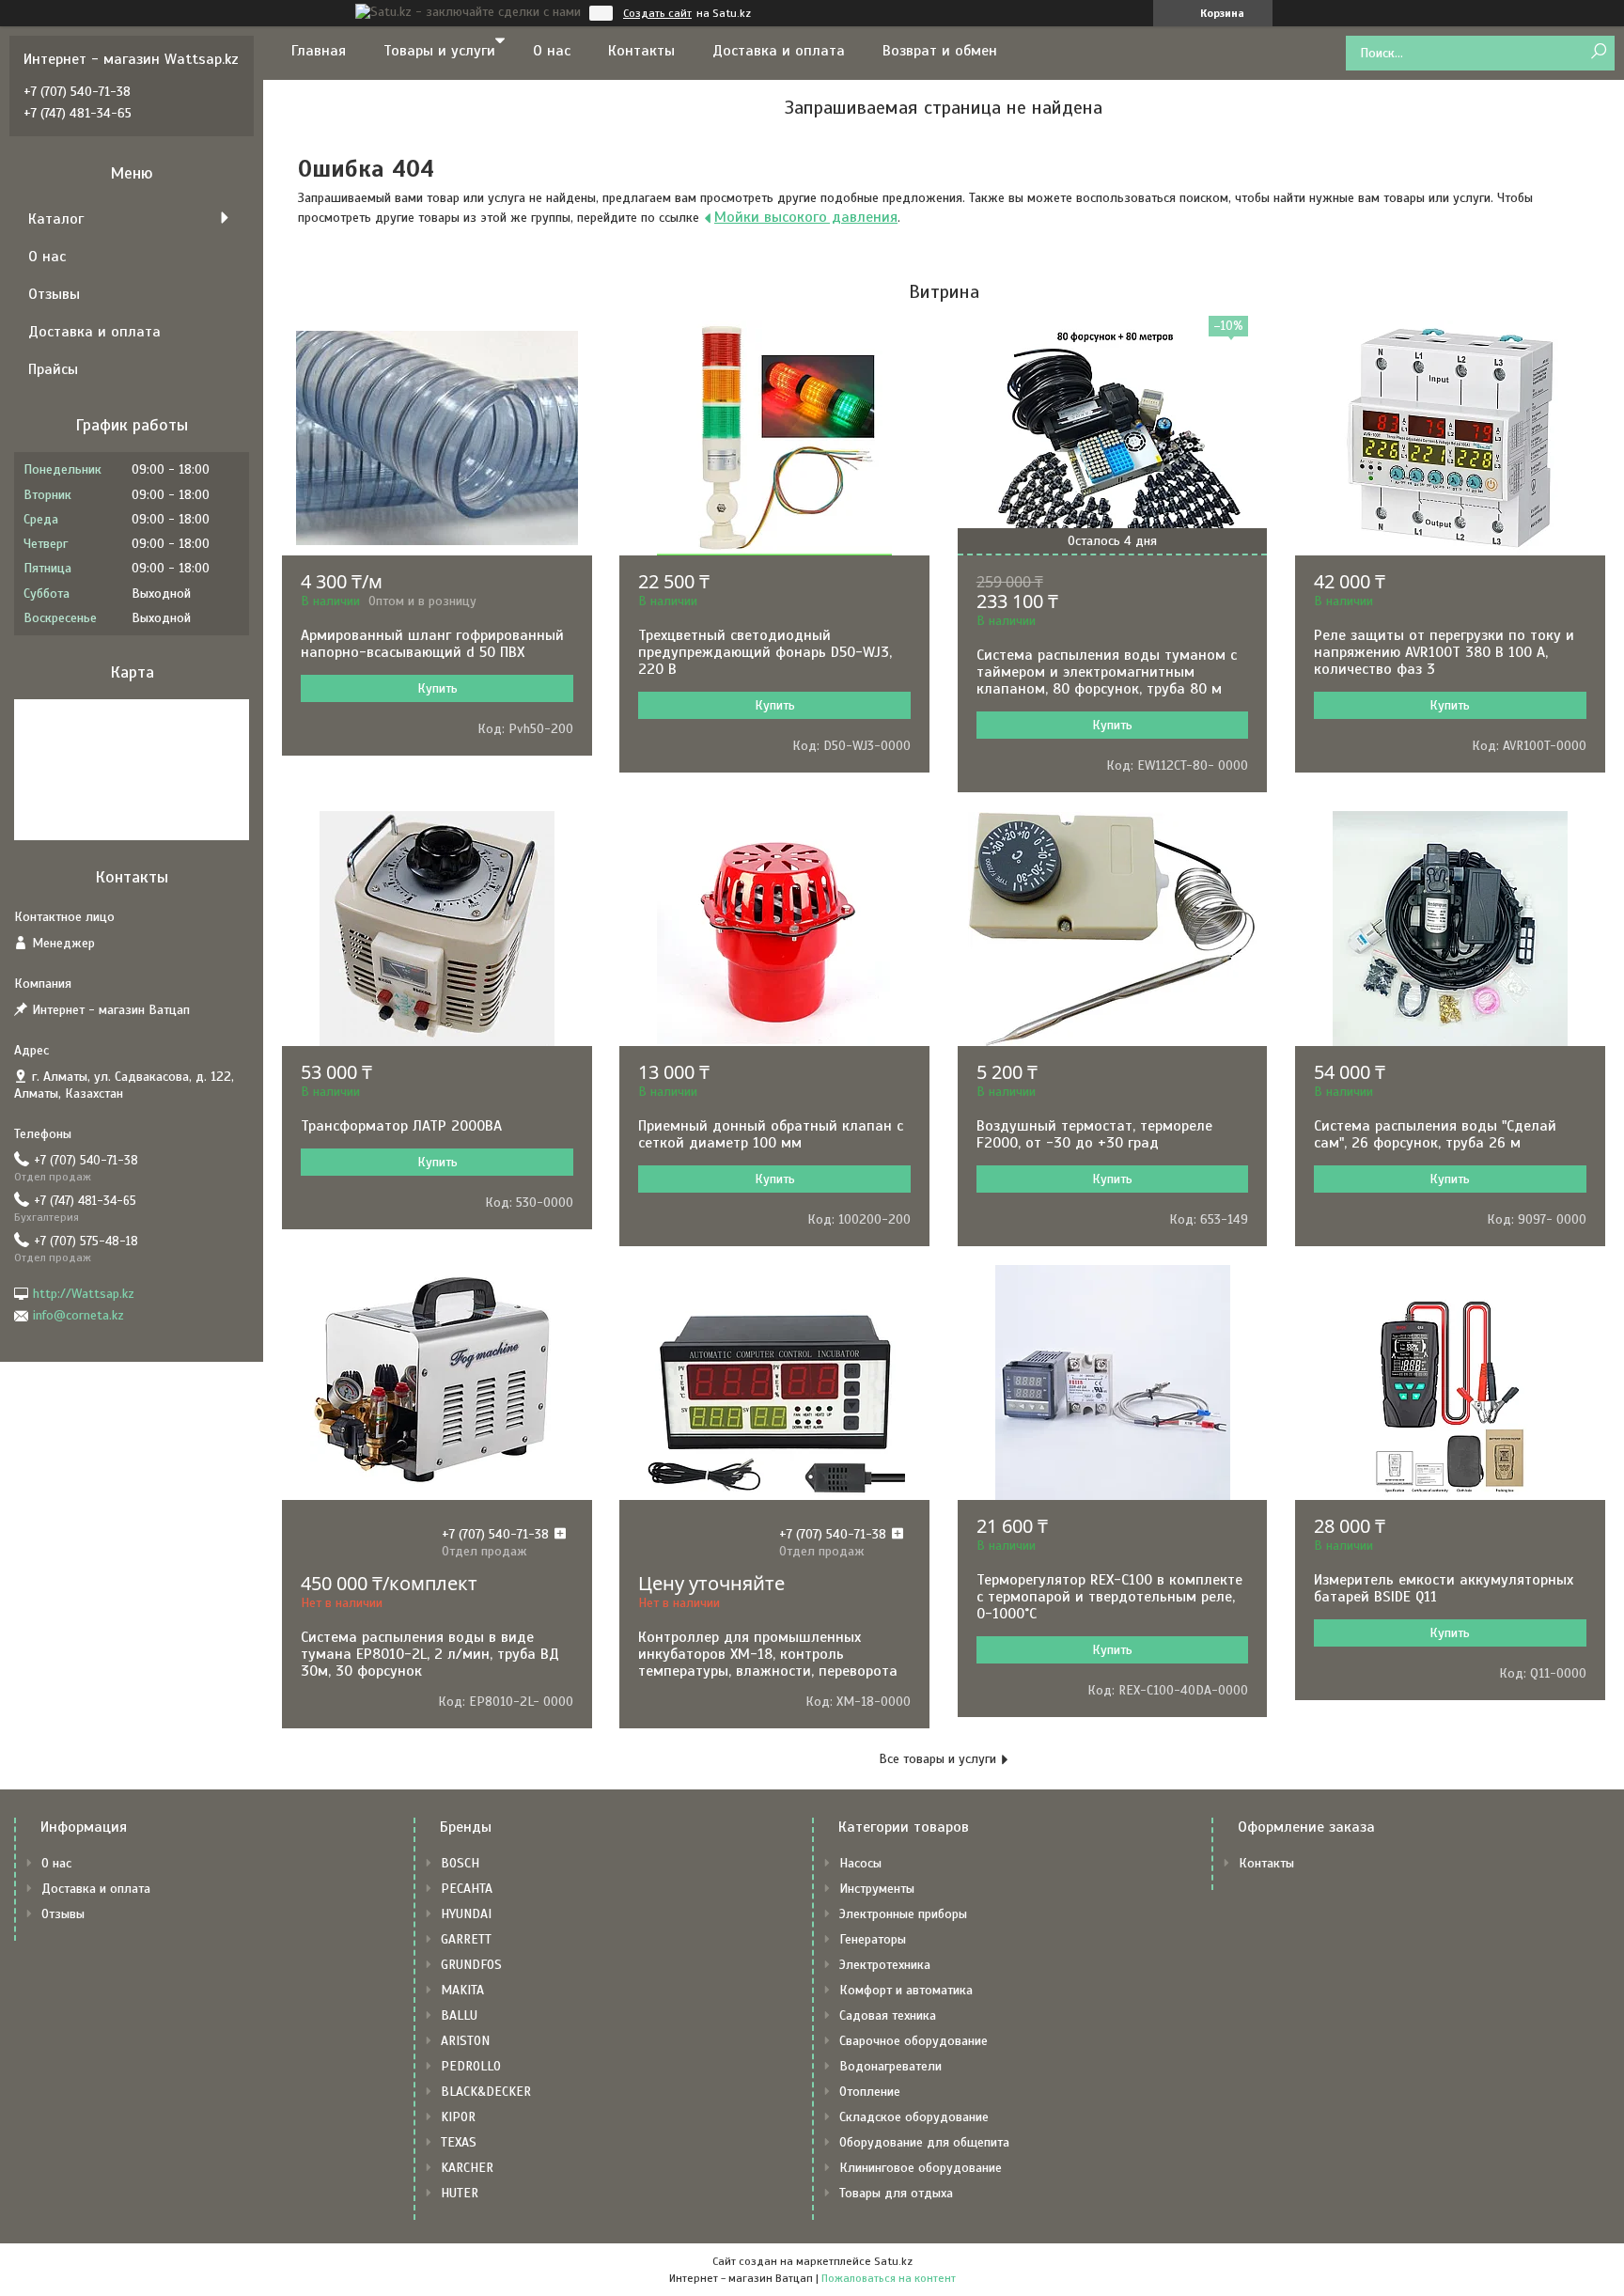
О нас (552, 51)
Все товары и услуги (937, 1759)
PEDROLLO (471, 2066)
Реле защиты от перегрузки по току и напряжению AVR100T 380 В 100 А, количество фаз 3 (1444, 652)
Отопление (870, 2092)
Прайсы (53, 369)
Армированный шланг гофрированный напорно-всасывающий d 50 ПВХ (432, 644)
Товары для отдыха (896, 2193)
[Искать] (1598, 52)
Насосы (860, 1863)
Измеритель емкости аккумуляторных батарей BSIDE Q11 (1444, 1588)
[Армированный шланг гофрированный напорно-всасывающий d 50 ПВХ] (437, 438)
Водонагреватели (890, 2066)
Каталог (56, 219)
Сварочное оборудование (913, 2041)
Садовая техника (888, 2015)
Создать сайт (657, 13)
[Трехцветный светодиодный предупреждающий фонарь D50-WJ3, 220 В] (774, 438)
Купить (437, 688)
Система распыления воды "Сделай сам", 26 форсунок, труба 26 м (1435, 1134)
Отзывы (54, 294)
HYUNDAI (466, 1914)
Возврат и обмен (940, 51)
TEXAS (459, 2142)
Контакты (641, 51)
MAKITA (462, 1990)
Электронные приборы (903, 1914)
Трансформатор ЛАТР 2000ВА (401, 1126)
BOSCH (460, 1863)
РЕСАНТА (467, 1889)
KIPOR (458, 2117)
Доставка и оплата (779, 51)
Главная (319, 51)
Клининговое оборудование (921, 2168)
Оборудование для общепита (924, 2142)
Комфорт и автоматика (906, 1990)
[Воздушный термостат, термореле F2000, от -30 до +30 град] (1113, 929)
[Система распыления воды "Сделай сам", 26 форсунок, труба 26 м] (1450, 929)
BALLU (459, 2015)
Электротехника (885, 1965)
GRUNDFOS (471, 1965)
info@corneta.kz (78, 1315)
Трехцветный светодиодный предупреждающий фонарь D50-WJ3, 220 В (765, 652)
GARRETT (466, 1939)
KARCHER (467, 2168)
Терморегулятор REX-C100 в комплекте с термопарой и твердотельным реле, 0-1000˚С (1109, 1597)
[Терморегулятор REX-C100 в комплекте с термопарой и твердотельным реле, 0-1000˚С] (1113, 1382)
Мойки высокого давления (806, 217)
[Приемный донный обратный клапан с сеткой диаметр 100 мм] (774, 929)
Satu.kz (893, 2261)
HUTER (460, 2193)
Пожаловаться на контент (889, 2278)
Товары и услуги (439, 51)
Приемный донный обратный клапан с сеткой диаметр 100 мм (771, 1134)
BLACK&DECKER (486, 2092)
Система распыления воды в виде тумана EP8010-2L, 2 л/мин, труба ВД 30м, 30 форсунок (430, 1654)
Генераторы (873, 1939)
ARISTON (465, 2041)
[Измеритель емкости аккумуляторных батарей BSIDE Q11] (1450, 1382)
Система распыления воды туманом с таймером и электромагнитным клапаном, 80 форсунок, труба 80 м (1107, 672)
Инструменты (877, 1889)
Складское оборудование (914, 2117)
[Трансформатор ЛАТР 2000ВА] (437, 929)
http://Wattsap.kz (84, 1294)
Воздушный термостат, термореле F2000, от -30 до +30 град (1094, 1134)
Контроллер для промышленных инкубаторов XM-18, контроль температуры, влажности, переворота (768, 1654)
